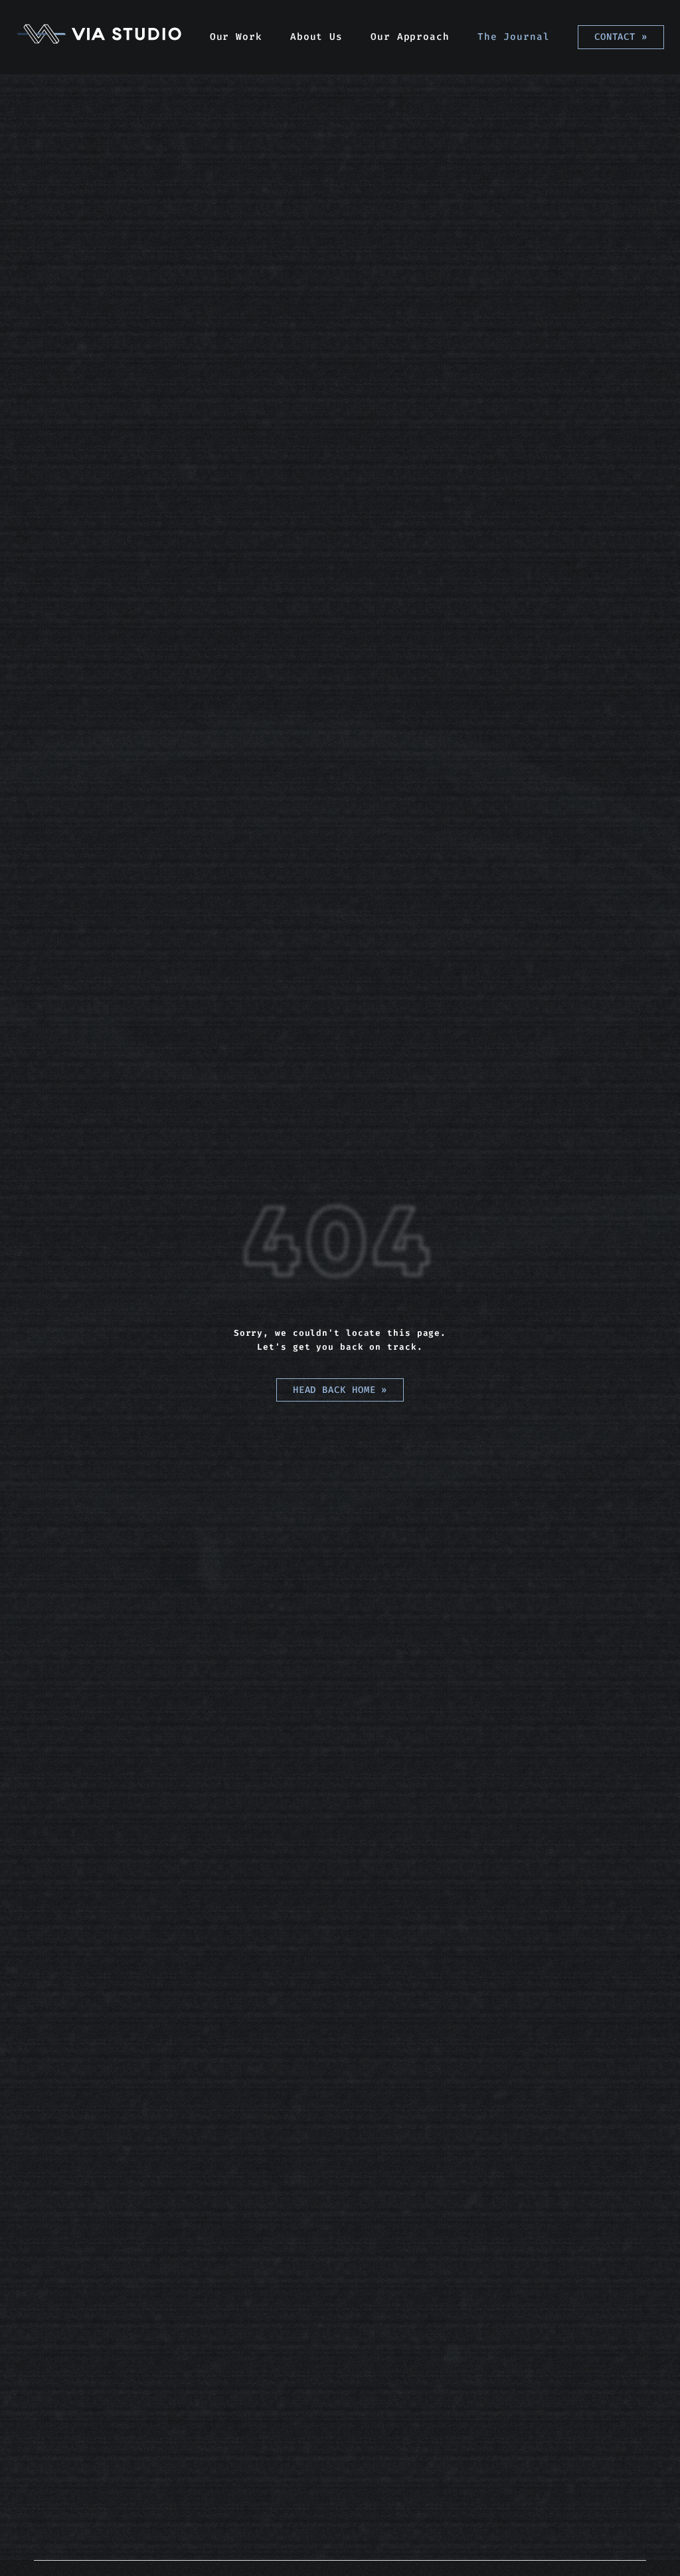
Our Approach (410, 37)
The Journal (514, 37)
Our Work (236, 37)
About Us (316, 37)
